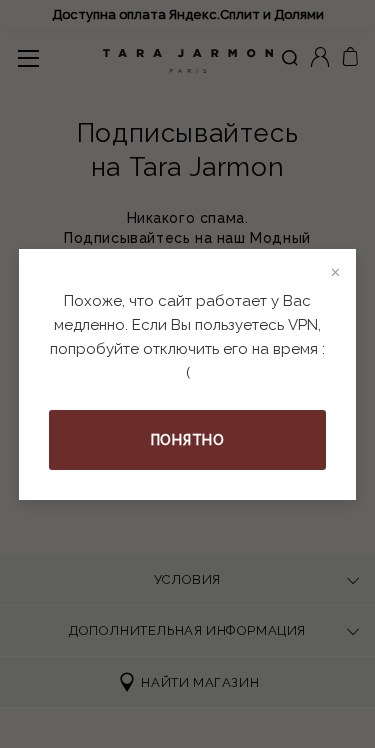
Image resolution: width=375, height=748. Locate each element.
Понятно (188, 440)
